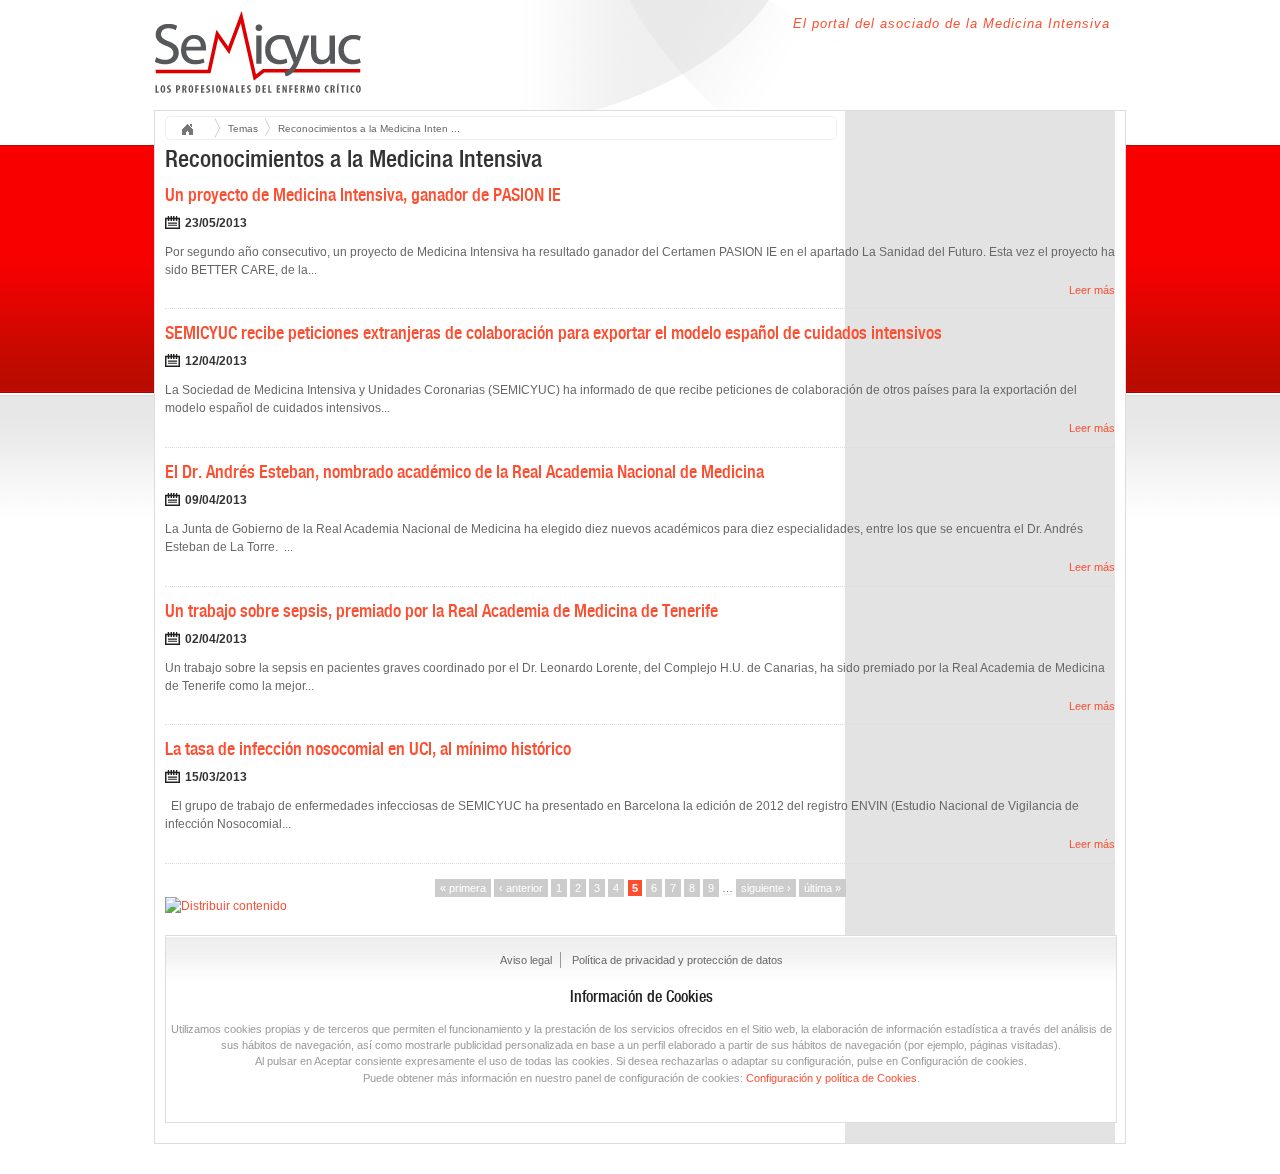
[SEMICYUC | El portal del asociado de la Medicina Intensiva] (258, 81)
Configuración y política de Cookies (831, 1078)
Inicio (193, 130)
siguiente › (766, 888)
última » (822, 888)
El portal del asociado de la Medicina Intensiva (951, 23)
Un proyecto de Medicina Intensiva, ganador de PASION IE (363, 194)
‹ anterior (521, 888)
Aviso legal (526, 960)
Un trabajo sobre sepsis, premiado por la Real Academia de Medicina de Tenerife (441, 610)
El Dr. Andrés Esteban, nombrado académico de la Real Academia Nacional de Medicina (464, 471)
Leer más (1092, 290)
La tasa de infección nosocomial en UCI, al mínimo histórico (368, 748)
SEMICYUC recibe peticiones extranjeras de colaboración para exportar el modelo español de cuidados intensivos (553, 332)
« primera (463, 888)
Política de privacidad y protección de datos (677, 960)
